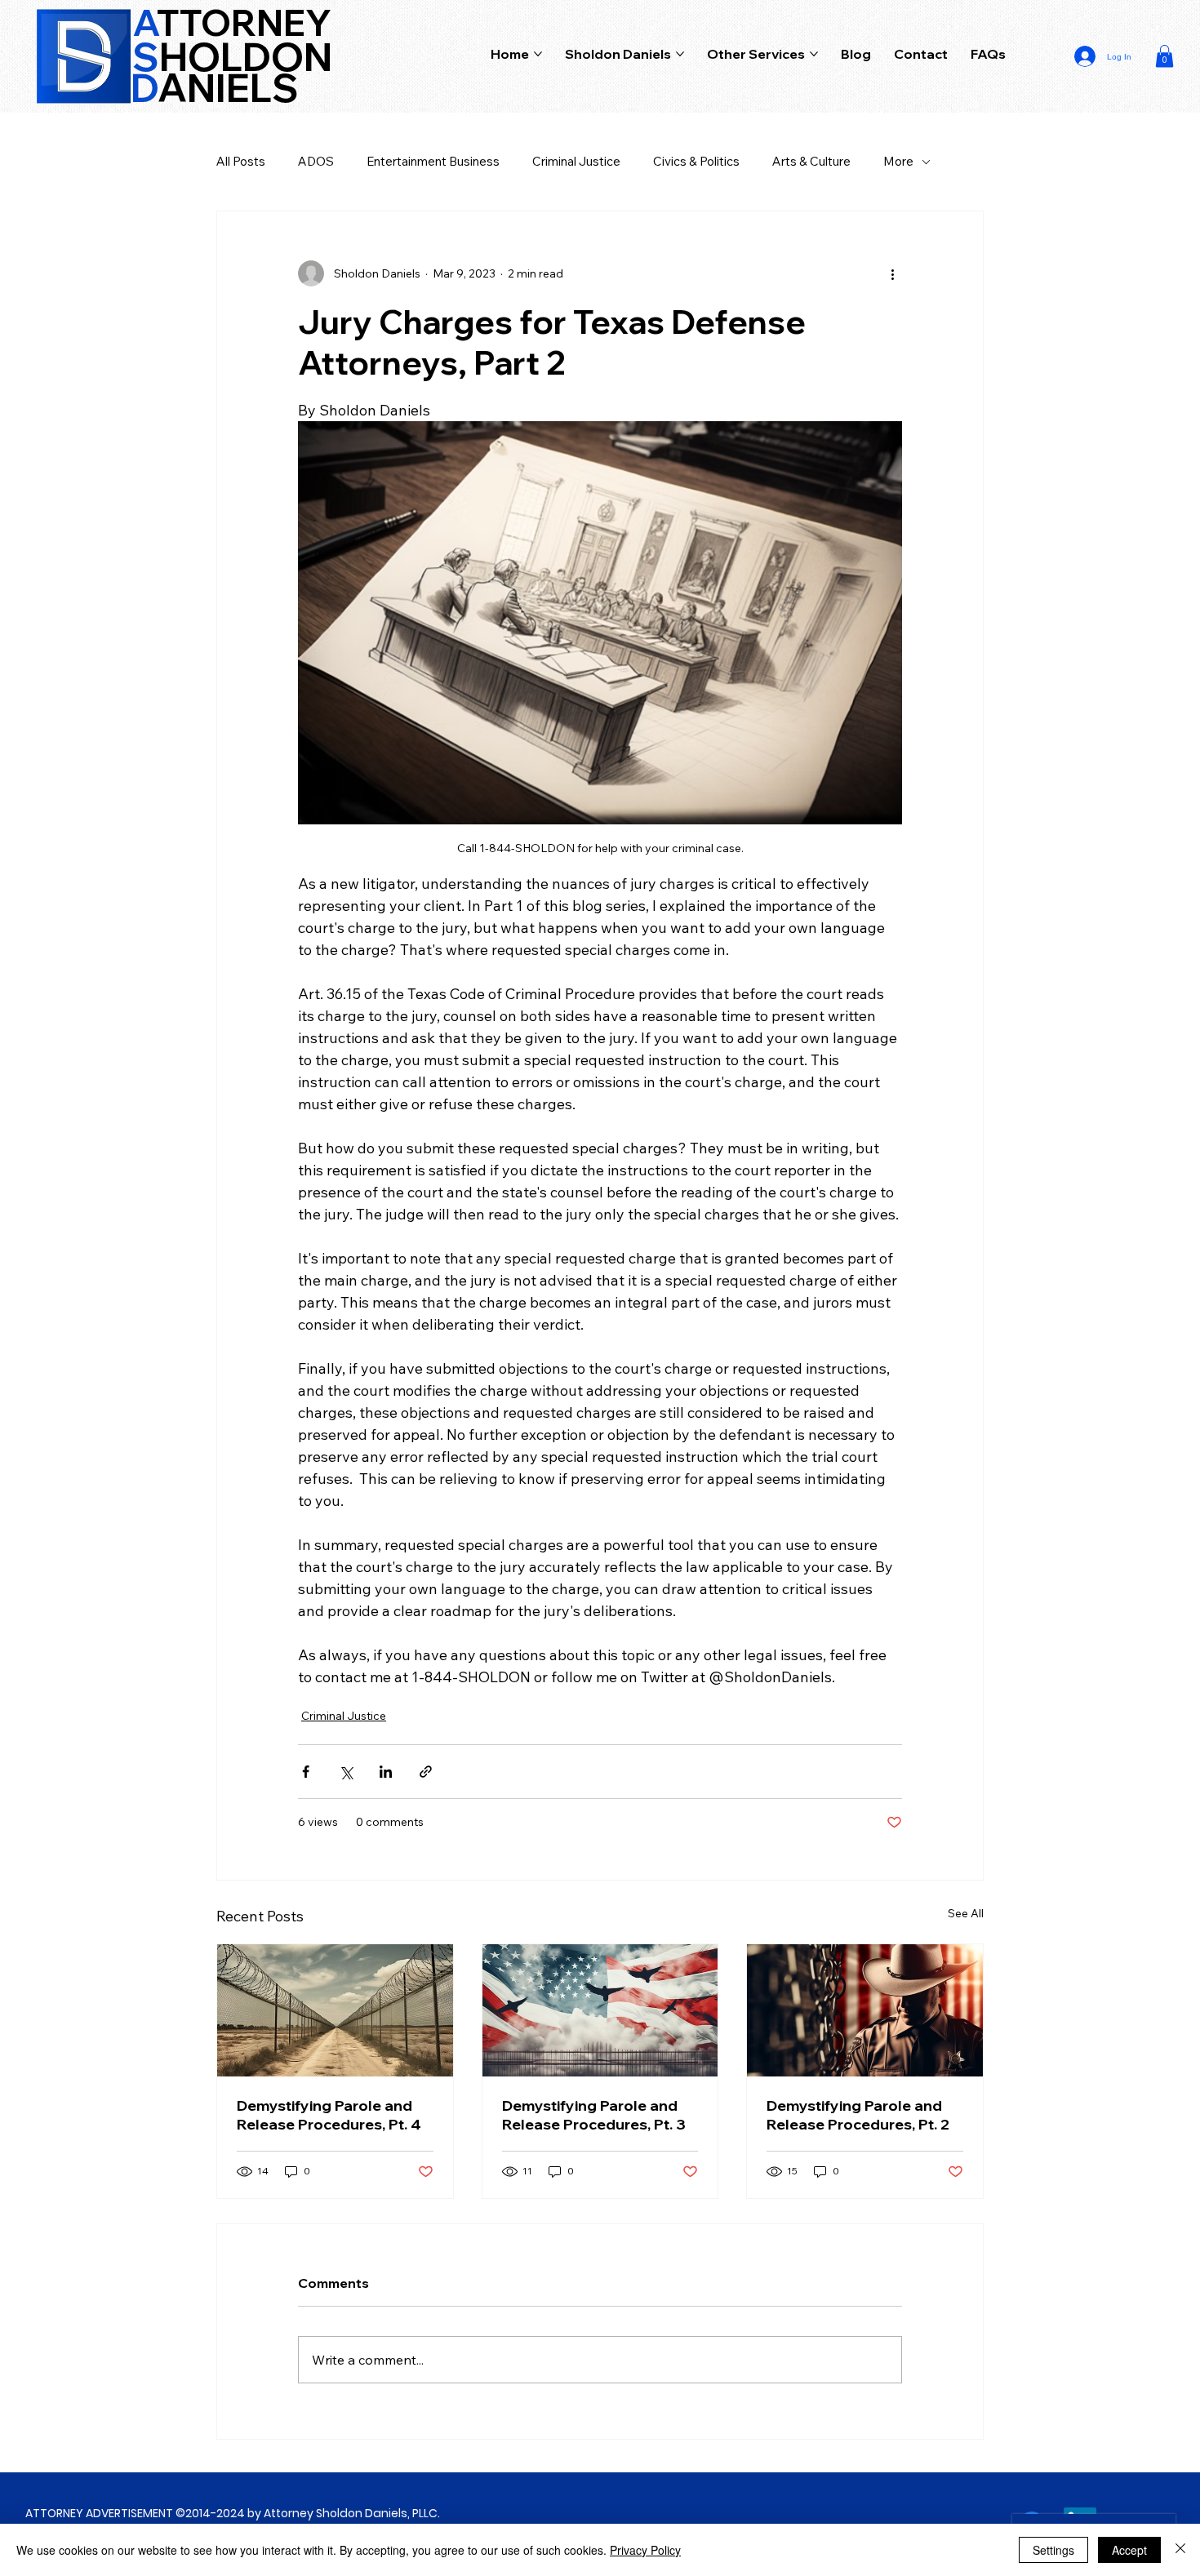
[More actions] (892, 273)
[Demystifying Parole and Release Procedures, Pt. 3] (600, 2010)
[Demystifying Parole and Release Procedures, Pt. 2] (865, 2010)
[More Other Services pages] (814, 54)
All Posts (241, 161)
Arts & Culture (811, 161)
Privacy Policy (645, 2550)
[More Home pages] (538, 54)
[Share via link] (426, 1772)
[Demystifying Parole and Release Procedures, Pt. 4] (335, 2010)
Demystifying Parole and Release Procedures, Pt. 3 (594, 2115)
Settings (1053, 2550)
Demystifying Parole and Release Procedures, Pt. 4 (329, 2115)
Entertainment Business (433, 161)
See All (966, 1913)
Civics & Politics (696, 161)
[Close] (1180, 2550)
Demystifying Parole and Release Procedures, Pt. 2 (858, 2115)
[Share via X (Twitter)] (346, 1772)
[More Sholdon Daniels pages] (680, 54)
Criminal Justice (576, 161)
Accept (1129, 2550)
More (898, 161)
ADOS (316, 161)
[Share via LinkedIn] (386, 1772)
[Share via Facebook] (306, 1772)
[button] (1164, 56)
